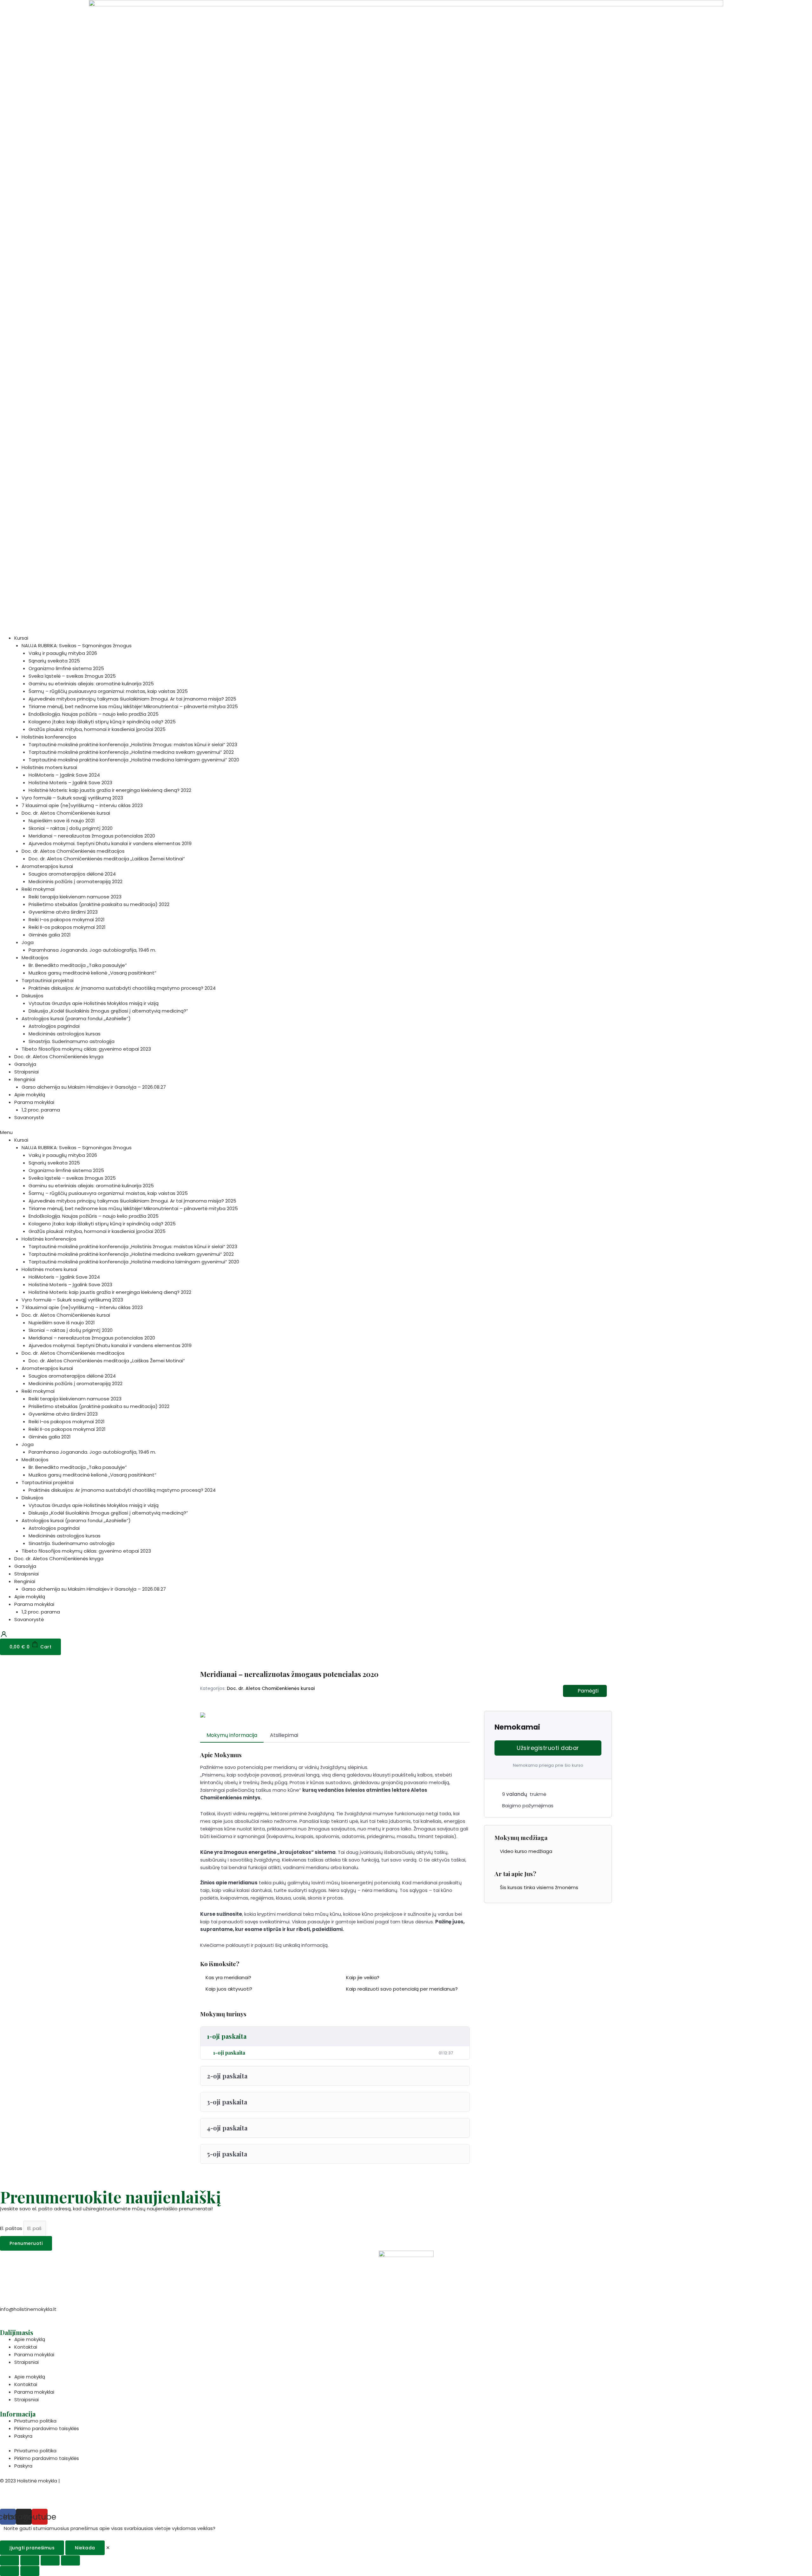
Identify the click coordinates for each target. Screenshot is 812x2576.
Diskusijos (33, 996)
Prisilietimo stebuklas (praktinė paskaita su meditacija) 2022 (99, 904)
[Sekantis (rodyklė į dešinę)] (30, 2571)
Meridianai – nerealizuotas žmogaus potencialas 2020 (92, 836)
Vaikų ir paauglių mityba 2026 (63, 653)
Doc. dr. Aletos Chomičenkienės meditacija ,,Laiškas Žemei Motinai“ (107, 859)
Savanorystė (29, 1117)
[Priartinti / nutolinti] (70, 2560)
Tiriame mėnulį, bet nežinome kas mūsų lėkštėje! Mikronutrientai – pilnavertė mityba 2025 (133, 706)
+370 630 (11, 2317)
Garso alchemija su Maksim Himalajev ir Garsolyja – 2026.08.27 (94, 1087)
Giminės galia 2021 (50, 935)
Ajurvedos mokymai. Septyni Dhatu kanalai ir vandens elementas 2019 (110, 843)
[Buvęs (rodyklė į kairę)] (10, 2571)
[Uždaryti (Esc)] (10, 2560)
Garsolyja (25, 1064)
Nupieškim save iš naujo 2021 (62, 821)
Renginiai (25, 1079)
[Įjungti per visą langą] (50, 2560)
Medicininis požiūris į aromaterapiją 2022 (75, 881)
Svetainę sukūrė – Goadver (32, 2497)
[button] (406, 1132)
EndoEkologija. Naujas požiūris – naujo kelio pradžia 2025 (94, 714)
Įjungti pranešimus (32, 2548)
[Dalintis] (30, 2560)
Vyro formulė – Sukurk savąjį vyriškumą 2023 (72, 798)
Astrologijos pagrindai (54, 1026)
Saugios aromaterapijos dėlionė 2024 (72, 874)
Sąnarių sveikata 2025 (54, 661)
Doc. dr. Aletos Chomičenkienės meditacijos (73, 851)
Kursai (21, 638)
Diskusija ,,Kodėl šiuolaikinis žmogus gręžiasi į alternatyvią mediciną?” (108, 1011)
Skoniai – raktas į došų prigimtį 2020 (71, 828)
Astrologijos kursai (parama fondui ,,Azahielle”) (76, 1018)
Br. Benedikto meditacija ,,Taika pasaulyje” (78, 965)
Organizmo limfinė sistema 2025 (66, 668)
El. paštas (12, 2228)
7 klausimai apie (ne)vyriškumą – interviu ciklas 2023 (82, 805)
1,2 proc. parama (41, 1110)
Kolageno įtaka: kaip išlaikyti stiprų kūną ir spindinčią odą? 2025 (102, 722)
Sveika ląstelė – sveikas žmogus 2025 (72, 676)
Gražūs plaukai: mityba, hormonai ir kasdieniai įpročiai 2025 (97, 729)
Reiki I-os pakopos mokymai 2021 (67, 920)
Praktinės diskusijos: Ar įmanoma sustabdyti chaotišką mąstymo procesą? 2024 (122, 988)
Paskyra (23, 2436)
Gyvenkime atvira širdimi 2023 (63, 912)
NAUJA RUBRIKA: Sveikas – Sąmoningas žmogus (77, 646)
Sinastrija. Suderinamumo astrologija (72, 1041)
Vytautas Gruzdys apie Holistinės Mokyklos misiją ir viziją (94, 1003)
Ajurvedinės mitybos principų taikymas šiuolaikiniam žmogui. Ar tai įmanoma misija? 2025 (132, 699)
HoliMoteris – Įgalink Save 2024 (64, 775)
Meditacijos (35, 958)
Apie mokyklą (30, 1095)
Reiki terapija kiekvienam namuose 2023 (75, 897)
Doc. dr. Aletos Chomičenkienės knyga (59, 1056)
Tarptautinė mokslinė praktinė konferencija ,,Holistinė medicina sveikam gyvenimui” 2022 (131, 752)
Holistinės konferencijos (49, 737)
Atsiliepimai (284, 1735)
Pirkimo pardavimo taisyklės (47, 2428)
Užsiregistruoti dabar (548, 1748)
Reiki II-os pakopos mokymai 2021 (67, 927)
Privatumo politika (35, 2421)
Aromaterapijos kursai (47, 866)
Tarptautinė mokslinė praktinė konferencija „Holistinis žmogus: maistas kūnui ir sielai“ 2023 (133, 744)
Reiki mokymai (38, 889)
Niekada (85, 2548)
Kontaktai (26, 2347)
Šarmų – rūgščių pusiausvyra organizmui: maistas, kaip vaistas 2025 (108, 691)
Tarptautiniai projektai (48, 980)
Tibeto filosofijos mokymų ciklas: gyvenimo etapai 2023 (86, 1049)
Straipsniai (26, 1072)
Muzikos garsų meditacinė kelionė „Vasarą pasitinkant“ (92, 973)
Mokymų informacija (232, 1735)
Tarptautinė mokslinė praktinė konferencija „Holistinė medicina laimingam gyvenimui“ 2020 (134, 760)
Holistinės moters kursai (49, 767)
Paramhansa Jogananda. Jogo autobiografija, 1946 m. (92, 950)
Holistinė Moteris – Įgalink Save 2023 (70, 783)
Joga (28, 942)
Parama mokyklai (34, 1102)
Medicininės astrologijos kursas (65, 1034)
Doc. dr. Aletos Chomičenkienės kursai (66, 813)
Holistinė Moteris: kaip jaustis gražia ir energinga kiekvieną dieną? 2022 (110, 790)
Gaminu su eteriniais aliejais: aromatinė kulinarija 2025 (91, 684)
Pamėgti (588, 1691)
